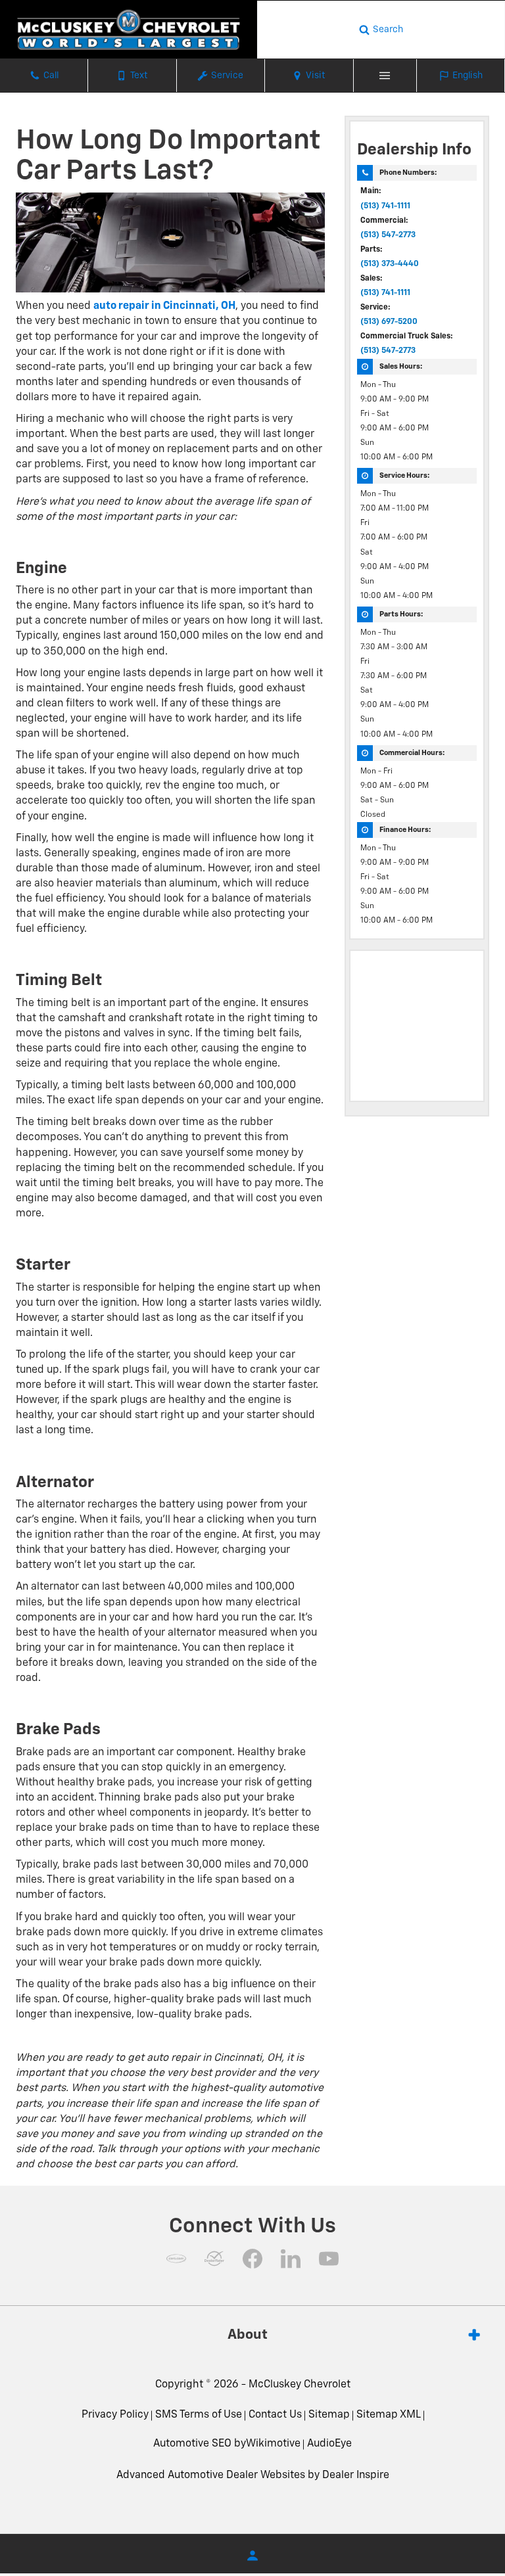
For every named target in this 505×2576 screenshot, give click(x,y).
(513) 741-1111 (385, 206)
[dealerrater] (214, 2259)
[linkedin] (291, 2259)
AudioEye (329, 2444)
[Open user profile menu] (252, 2556)
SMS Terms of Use (199, 2415)
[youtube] (329, 2259)
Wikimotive (273, 2444)
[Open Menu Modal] (385, 76)
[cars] (176, 2259)
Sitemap (329, 2415)
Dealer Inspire (356, 2475)
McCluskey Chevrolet (300, 2385)
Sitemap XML (389, 2415)
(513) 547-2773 (388, 235)
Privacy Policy (115, 2415)
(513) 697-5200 (389, 322)
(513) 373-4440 (390, 264)
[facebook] (252, 2259)
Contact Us (275, 2415)
